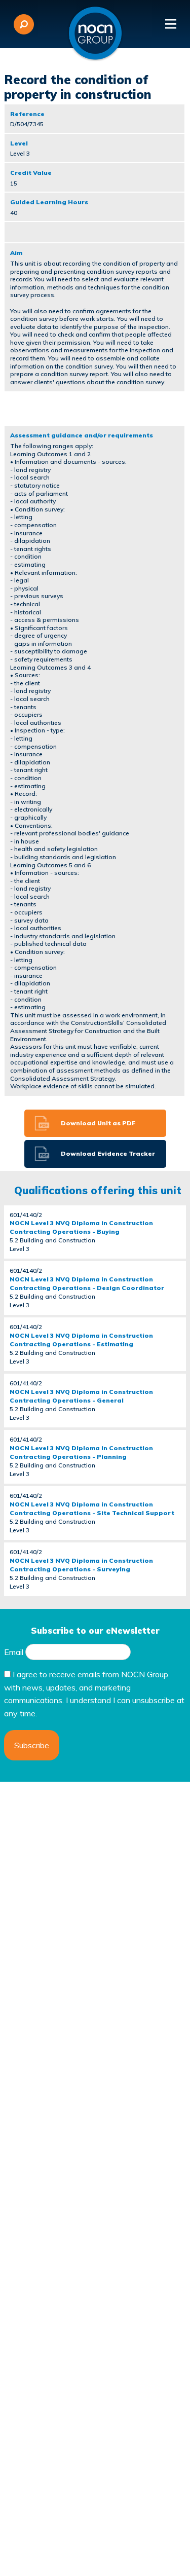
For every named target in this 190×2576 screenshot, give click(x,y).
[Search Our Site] (24, 24)
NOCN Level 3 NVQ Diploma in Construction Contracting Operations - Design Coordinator (87, 1283)
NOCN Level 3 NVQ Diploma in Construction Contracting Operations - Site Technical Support (92, 1508)
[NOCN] (95, 33)
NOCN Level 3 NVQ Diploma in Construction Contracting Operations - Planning (81, 1452)
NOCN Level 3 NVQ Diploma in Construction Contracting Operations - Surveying (81, 1565)
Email (14, 1652)
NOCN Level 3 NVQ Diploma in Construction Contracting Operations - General (81, 1396)
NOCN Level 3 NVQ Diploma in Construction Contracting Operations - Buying (81, 1227)
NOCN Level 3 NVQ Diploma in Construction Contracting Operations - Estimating (81, 1340)
